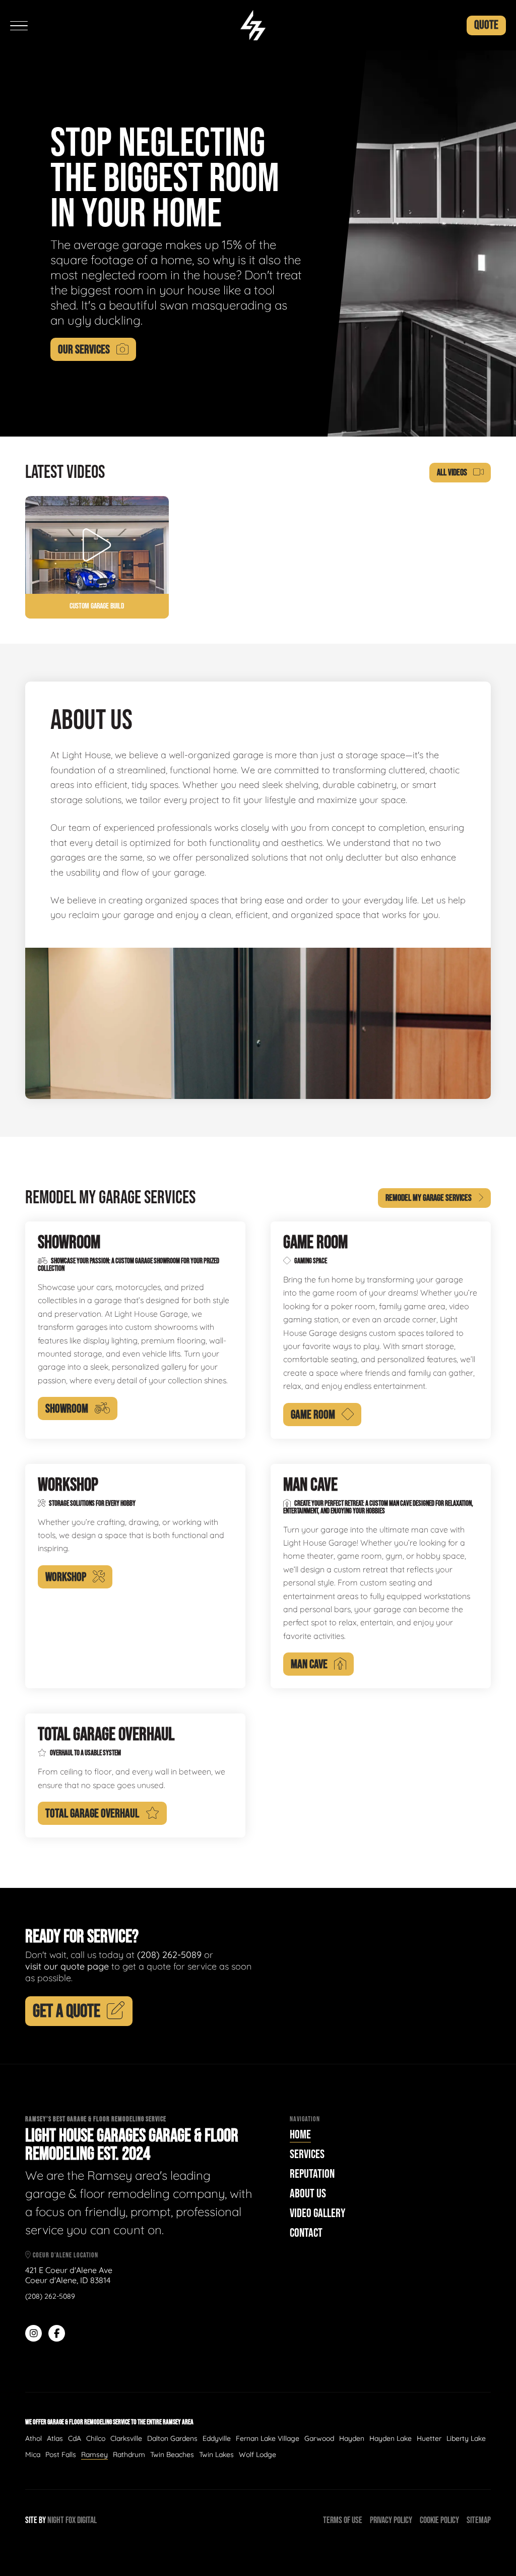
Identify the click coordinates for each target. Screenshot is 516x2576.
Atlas (55, 2438)
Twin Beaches (172, 2455)
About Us (308, 2194)
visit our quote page (67, 1966)
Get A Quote (67, 2012)
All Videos (452, 473)
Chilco (96, 2438)
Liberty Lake (466, 2438)
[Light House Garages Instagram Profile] (34, 2333)
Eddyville (217, 2438)
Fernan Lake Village (268, 2438)
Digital (87, 2520)
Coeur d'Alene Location (65, 2255)
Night (56, 2520)
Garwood (319, 2438)
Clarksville (126, 2438)
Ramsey (94, 2455)
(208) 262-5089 (169, 1955)
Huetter (429, 2438)
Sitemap (479, 2520)
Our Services (84, 350)
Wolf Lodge (257, 2455)
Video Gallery (317, 2213)
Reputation (312, 2174)
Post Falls (61, 2455)
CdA (75, 2438)
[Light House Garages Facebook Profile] (57, 2333)
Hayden (352, 2438)
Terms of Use (343, 2520)
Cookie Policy (439, 2520)
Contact (306, 2233)
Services (307, 2154)
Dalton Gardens (172, 2438)
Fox (71, 2520)
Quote (486, 25)
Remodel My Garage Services (429, 1198)
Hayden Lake (391, 2438)
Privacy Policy (391, 2520)
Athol (34, 2438)
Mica (33, 2455)
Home (300, 2135)
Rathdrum (129, 2455)
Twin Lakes (216, 2455)
